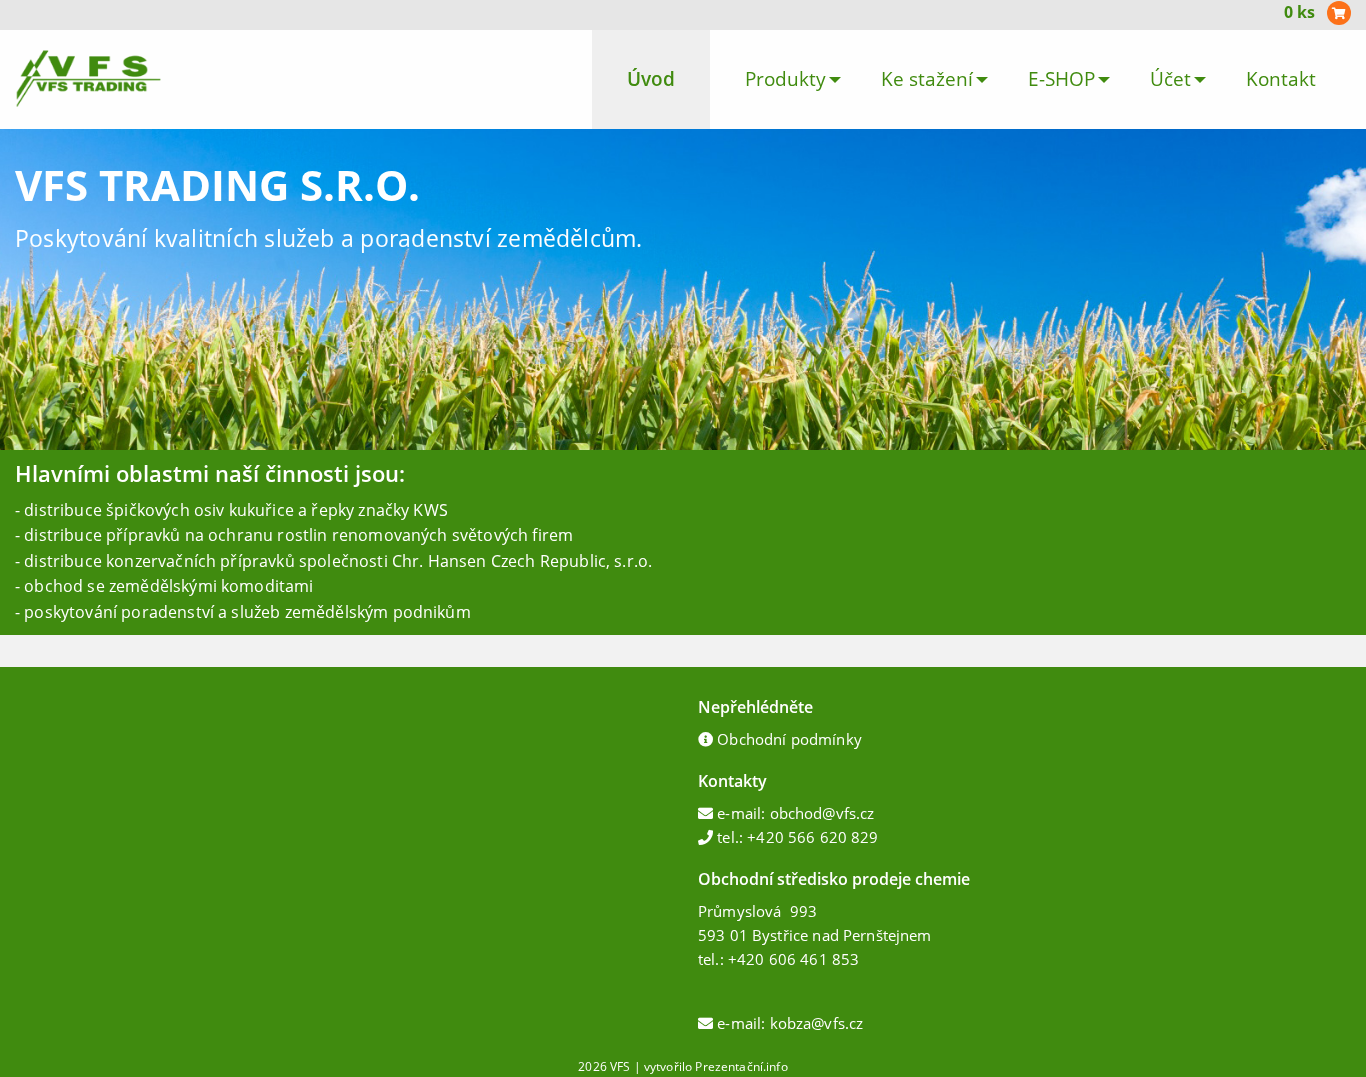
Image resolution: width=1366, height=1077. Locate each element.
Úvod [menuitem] (651, 79)
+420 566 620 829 (812, 837)
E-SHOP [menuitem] (1061, 79)
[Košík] (1339, 13)
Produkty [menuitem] (785, 79)
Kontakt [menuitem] (1281, 79)
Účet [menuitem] (1170, 79)
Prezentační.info (741, 1066)
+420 (748, 959)
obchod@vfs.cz (822, 813)
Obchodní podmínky (789, 739)
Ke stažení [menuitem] (927, 79)
